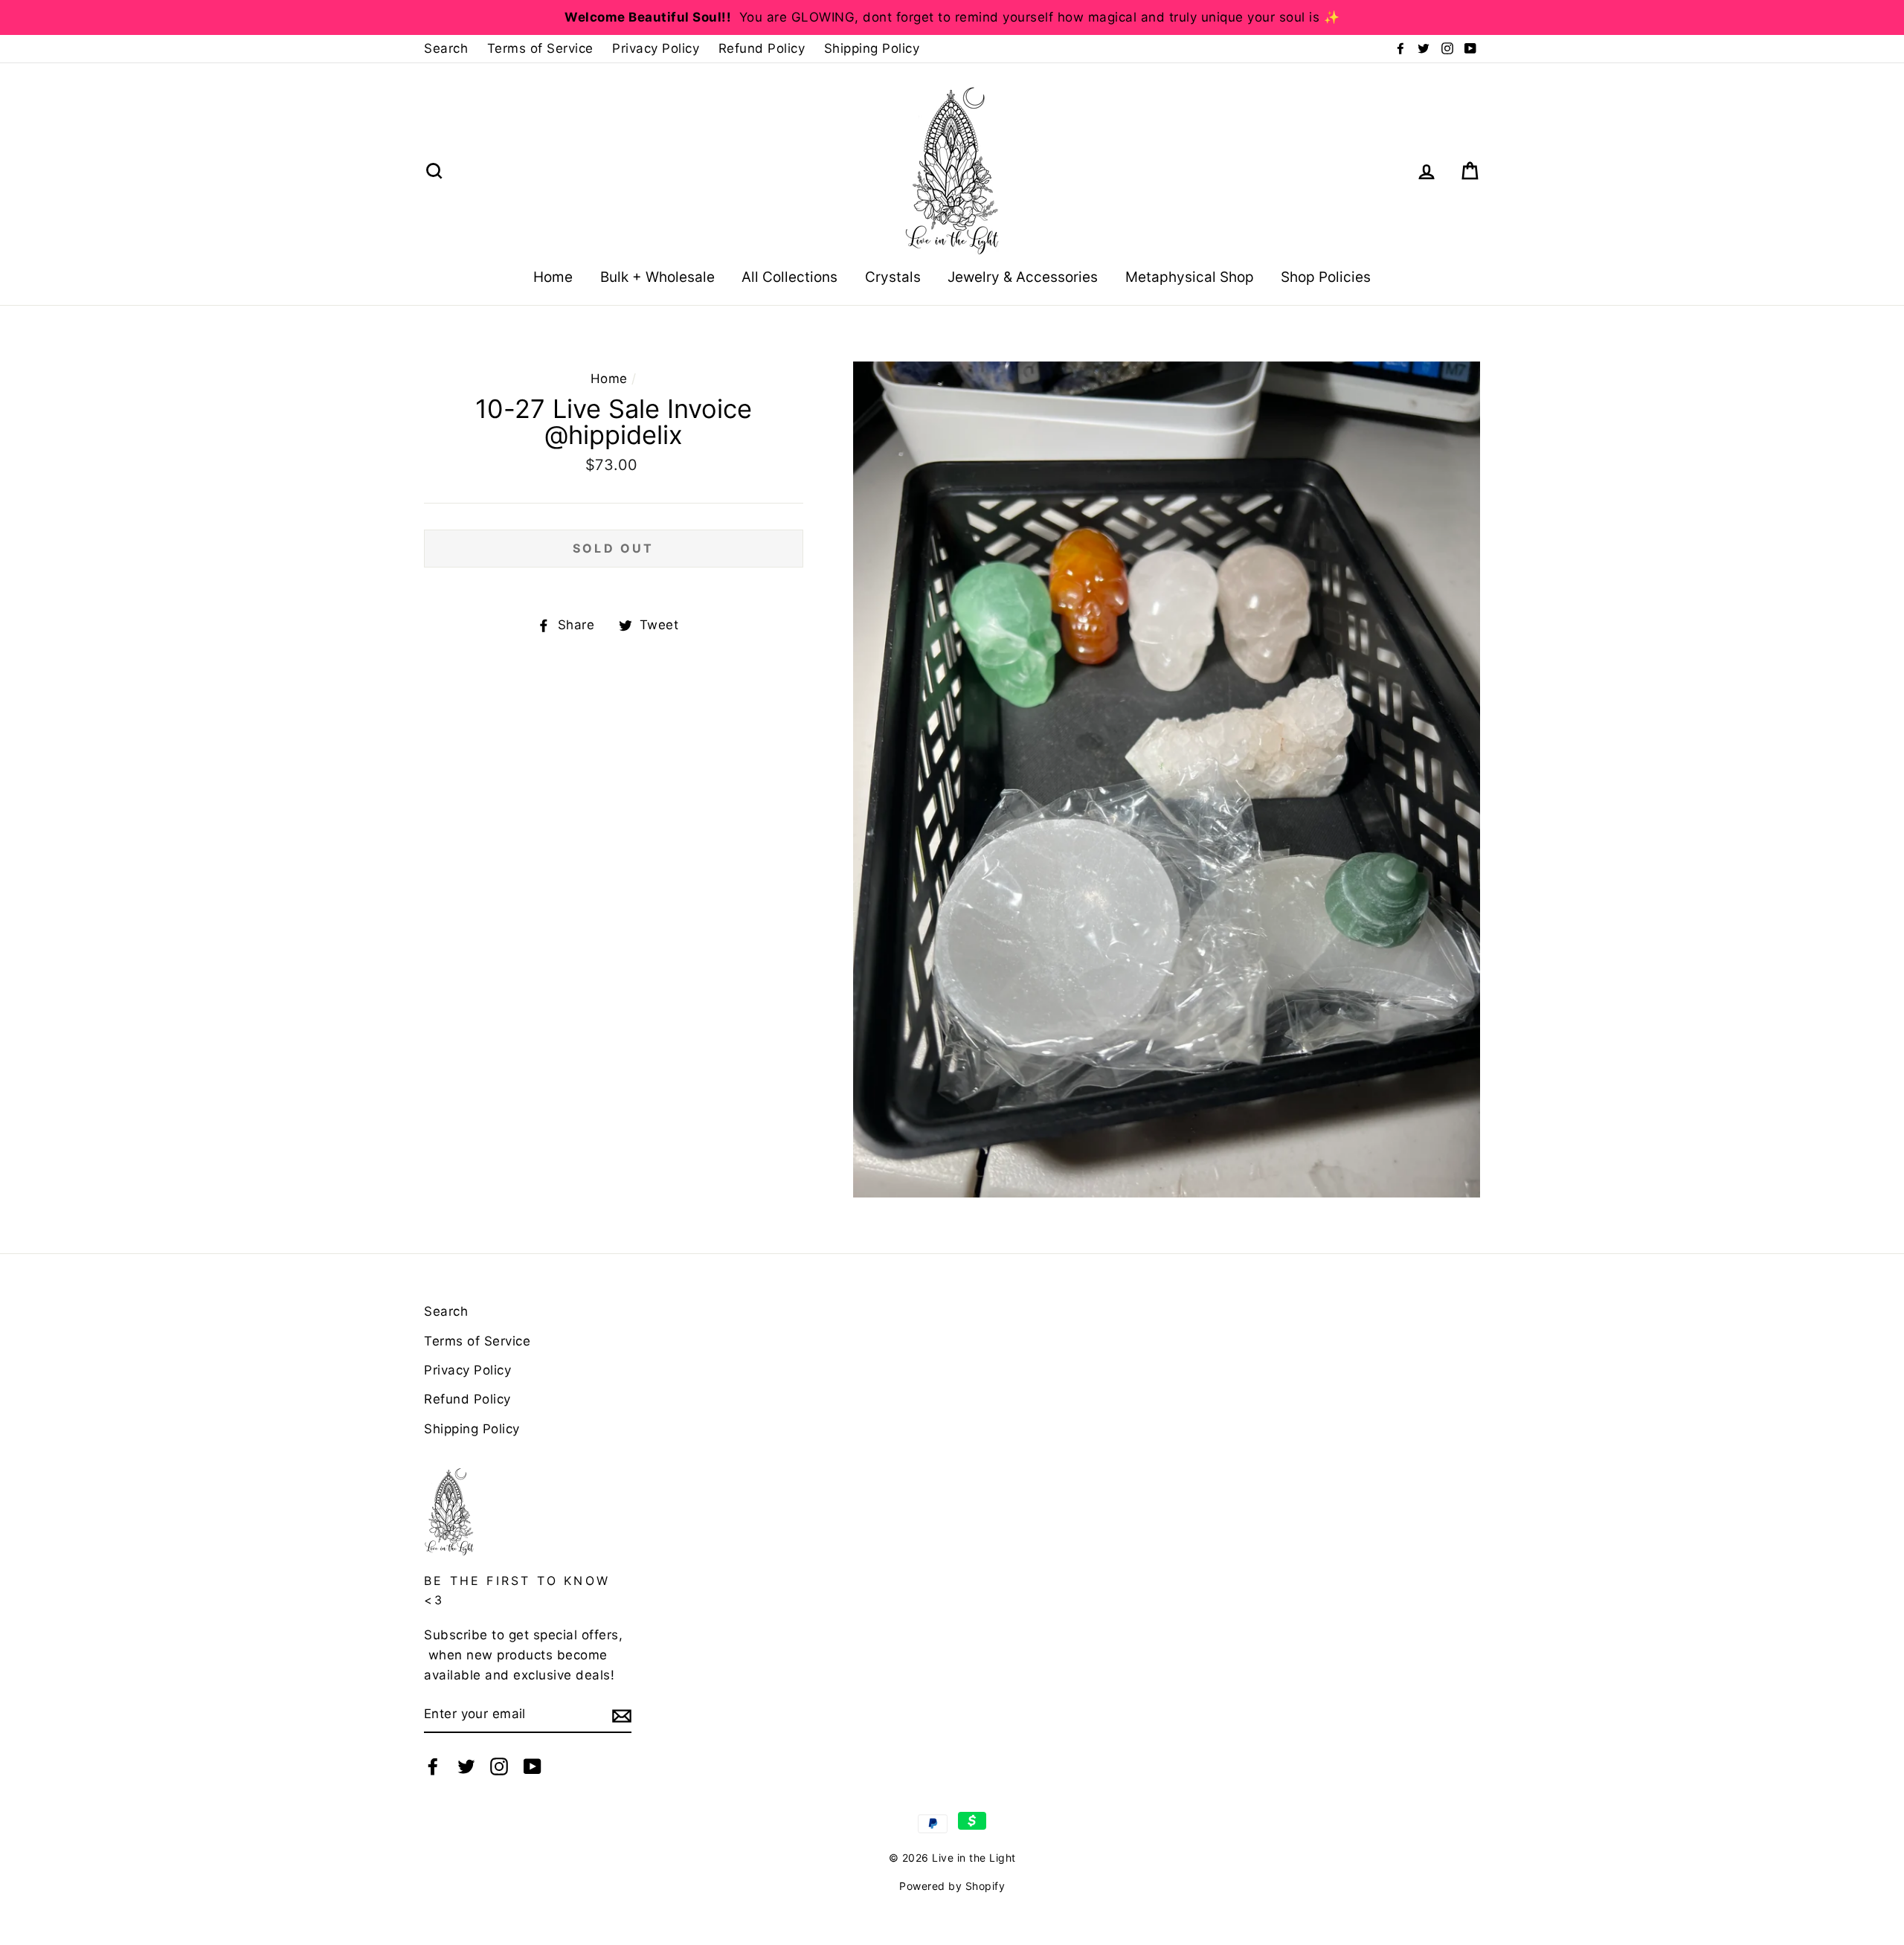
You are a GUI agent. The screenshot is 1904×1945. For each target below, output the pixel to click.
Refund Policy (762, 48)
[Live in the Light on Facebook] (433, 1765)
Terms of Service (540, 48)
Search (446, 48)
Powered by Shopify (952, 1886)
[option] (952, 17)
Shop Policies (1326, 277)
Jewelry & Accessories (1023, 277)
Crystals (893, 277)
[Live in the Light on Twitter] (466, 1765)
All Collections (789, 277)
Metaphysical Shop (1190, 277)
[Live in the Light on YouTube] (533, 1765)
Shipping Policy (872, 48)
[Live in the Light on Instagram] (499, 1765)
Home (553, 277)
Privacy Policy (656, 48)
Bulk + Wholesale (657, 277)
